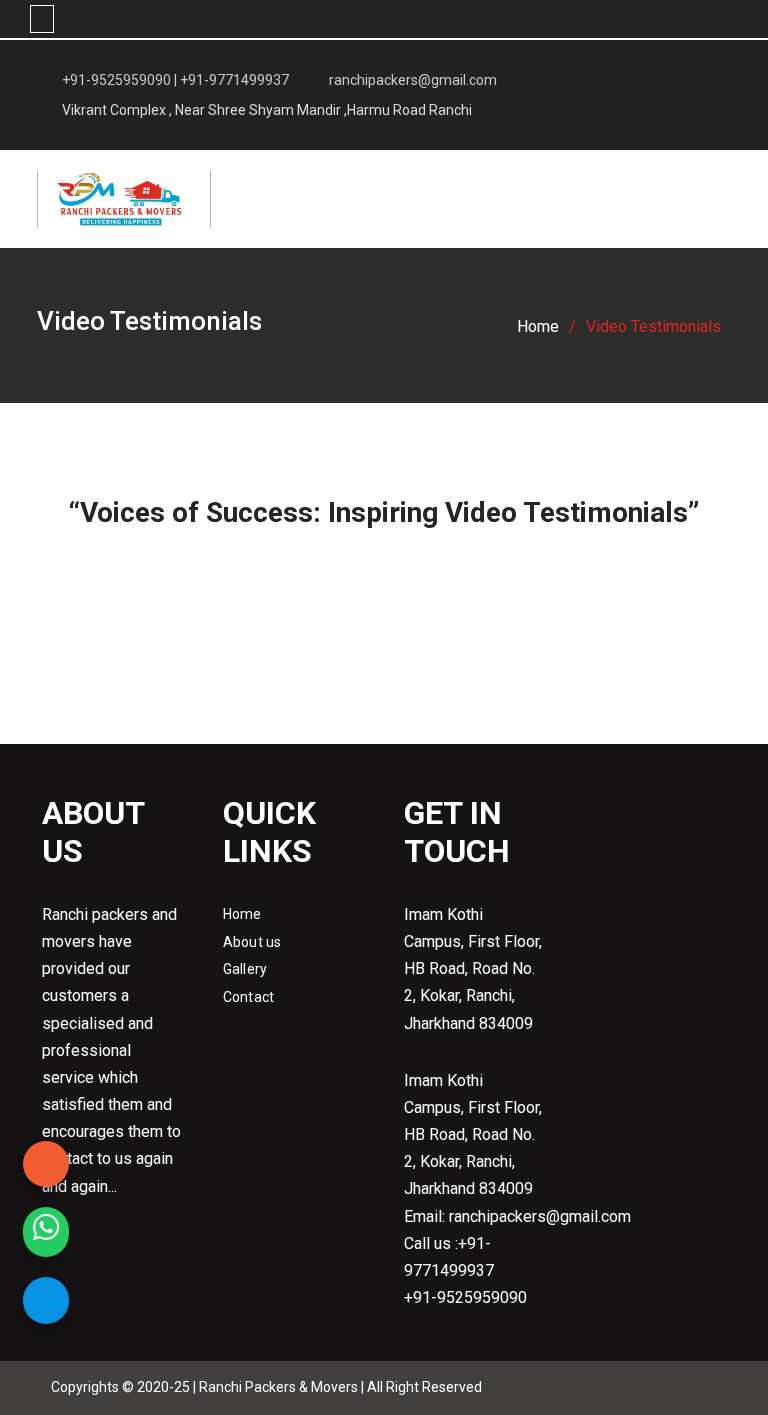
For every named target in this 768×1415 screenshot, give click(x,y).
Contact (248, 997)
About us (252, 942)
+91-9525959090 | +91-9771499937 (175, 80)
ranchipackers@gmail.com (413, 80)
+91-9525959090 (465, 1297)
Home (242, 914)
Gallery (245, 969)
